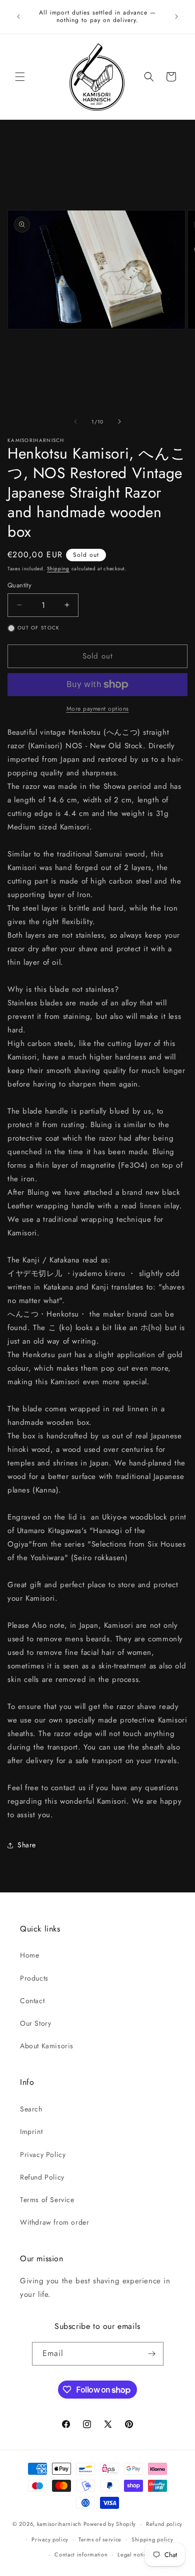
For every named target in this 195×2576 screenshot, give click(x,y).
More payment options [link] (98, 709)
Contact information (81, 2554)
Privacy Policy (43, 2155)
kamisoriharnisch (59, 2524)
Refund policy (164, 2524)
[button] (20, 77)
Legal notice (134, 2554)
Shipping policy (152, 2539)
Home (29, 1955)
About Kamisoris (47, 2046)
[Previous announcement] (18, 17)
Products (34, 1978)
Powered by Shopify (110, 2524)
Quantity (19, 585)
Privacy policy (50, 2539)
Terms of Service (47, 2200)
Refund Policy (42, 2177)
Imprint (31, 2131)
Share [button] (27, 1845)
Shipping (58, 569)
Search (31, 2109)
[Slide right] (119, 421)
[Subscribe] (152, 2354)
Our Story (35, 2023)
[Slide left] (75, 421)
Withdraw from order (54, 2222)
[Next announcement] (176, 17)
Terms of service (100, 2539)
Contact (32, 2001)
